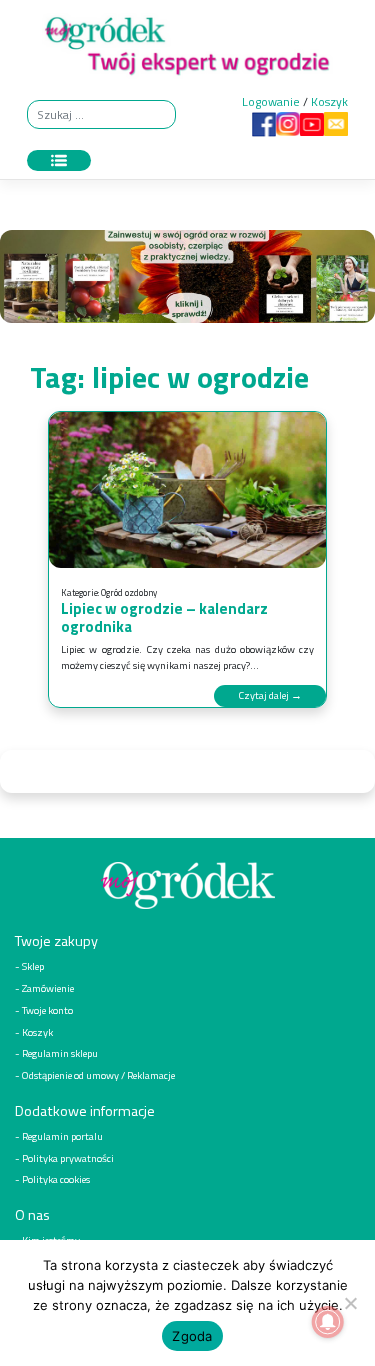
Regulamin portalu (62, 1136)
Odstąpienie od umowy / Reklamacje (98, 1075)
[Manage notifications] (328, 1322)
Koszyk (329, 101)
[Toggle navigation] (59, 161)
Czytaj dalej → (270, 695)
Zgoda (192, 1336)
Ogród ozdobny (129, 592)
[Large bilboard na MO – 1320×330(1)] (187, 281)
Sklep (33, 966)
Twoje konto (47, 1010)
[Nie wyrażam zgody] (350, 1303)
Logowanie (271, 101)
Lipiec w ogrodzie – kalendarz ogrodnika (164, 617)
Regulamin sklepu (60, 1053)
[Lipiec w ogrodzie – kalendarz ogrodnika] (187, 490)
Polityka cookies (56, 1179)
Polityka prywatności (68, 1158)
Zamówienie (48, 988)
